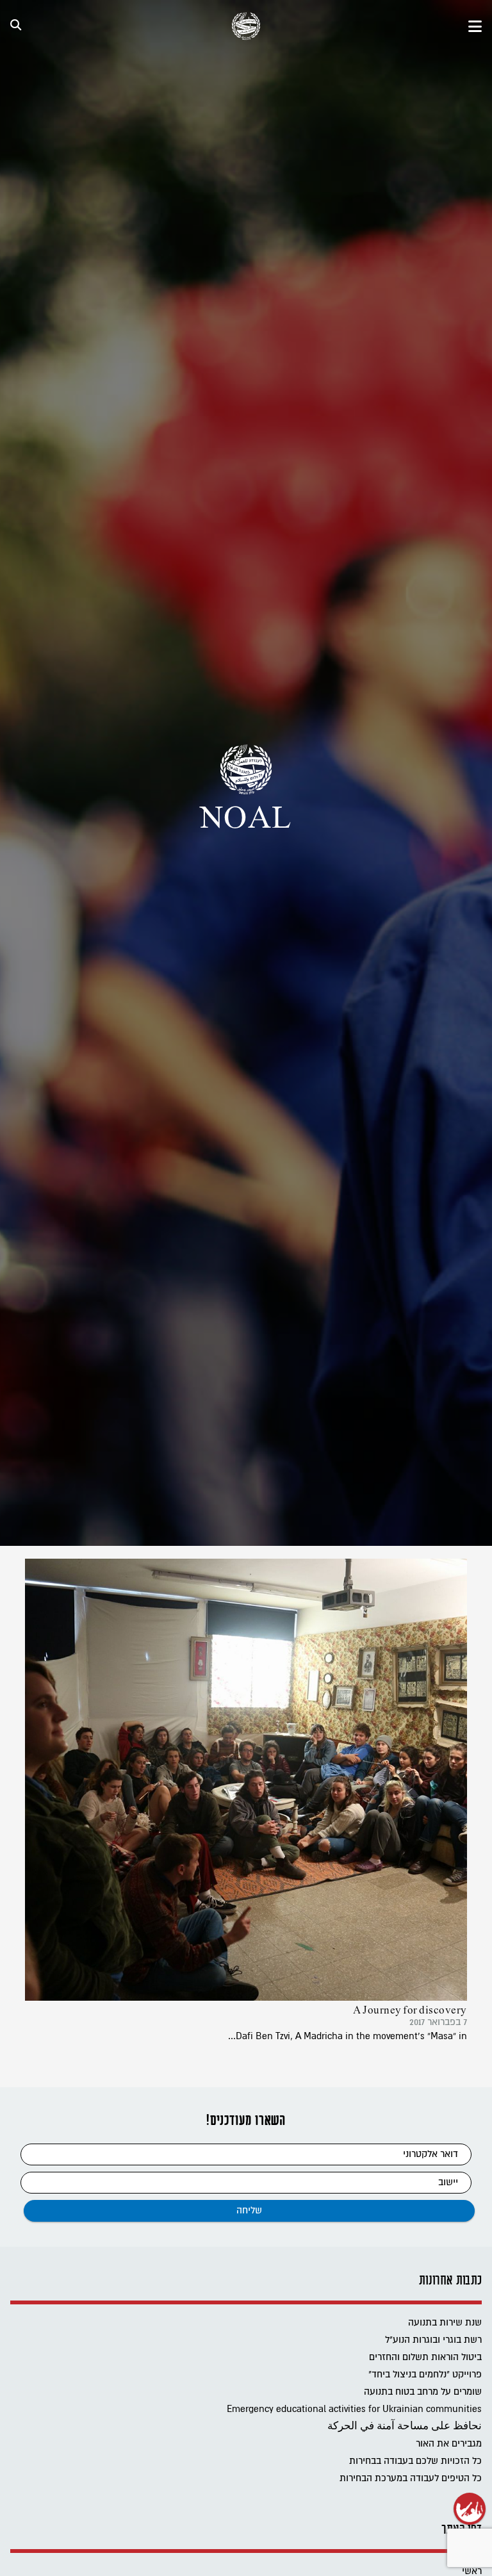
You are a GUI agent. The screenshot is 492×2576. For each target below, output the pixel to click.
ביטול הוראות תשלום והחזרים (425, 2357)
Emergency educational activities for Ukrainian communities (354, 2409)
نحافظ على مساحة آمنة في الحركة (405, 2426)
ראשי (472, 2571)
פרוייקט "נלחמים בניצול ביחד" (425, 2375)
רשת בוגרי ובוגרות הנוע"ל (433, 2340)
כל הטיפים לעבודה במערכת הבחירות (411, 2478)
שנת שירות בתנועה (445, 2323)
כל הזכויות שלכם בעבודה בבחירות (415, 2461)
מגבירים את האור (449, 2444)
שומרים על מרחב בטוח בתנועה (423, 2392)
